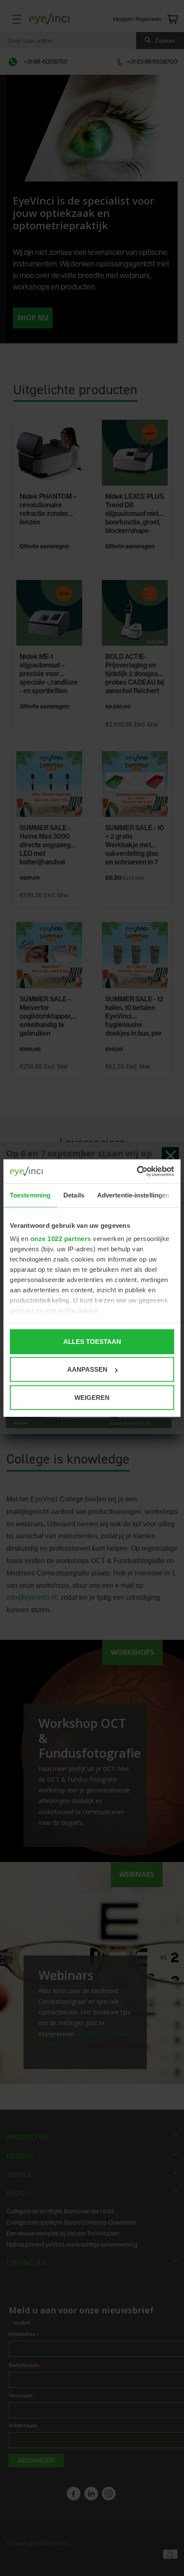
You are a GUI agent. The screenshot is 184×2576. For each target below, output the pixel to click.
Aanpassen (87, 1369)
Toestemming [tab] (30, 1195)
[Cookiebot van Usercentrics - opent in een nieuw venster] (137, 1171)
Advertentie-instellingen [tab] (133, 1195)
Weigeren (92, 1397)
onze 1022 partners (61, 1239)
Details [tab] (74, 1195)
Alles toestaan (92, 1341)
